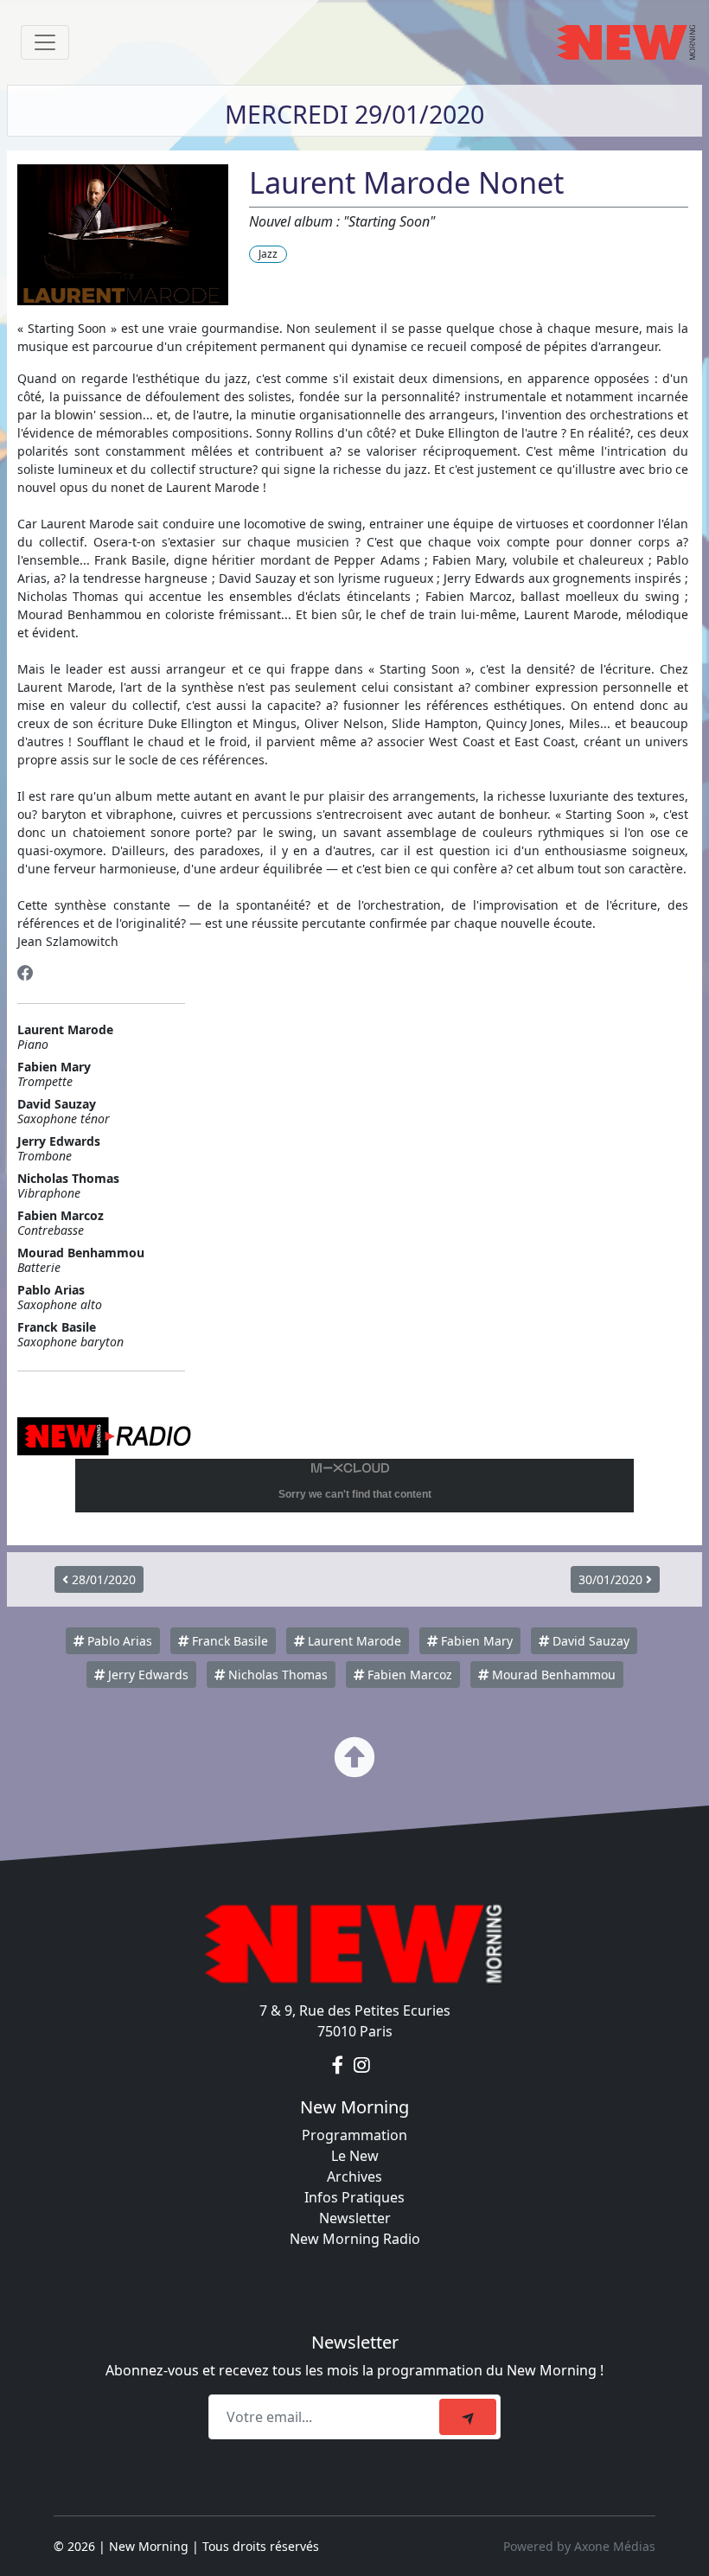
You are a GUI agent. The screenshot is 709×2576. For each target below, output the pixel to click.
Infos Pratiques (354, 2197)
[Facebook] (26, 973)
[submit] (468, 2417)
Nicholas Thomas (276, 1675)
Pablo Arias (118, 1641)
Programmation (354, 2135)
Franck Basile (228, 1641)
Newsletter (355, 2218)
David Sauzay (589, 1641)
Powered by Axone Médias (579, 2546)
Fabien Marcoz (408, 1675)
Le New (355, 2156)
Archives (354, 2176)
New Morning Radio (355, 2239)
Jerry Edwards (147, 1675)
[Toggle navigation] (45, 42)
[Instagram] (362, 2066)
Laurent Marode (353, 1641)
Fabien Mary (475, 1641)
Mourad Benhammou (552, 1675)
